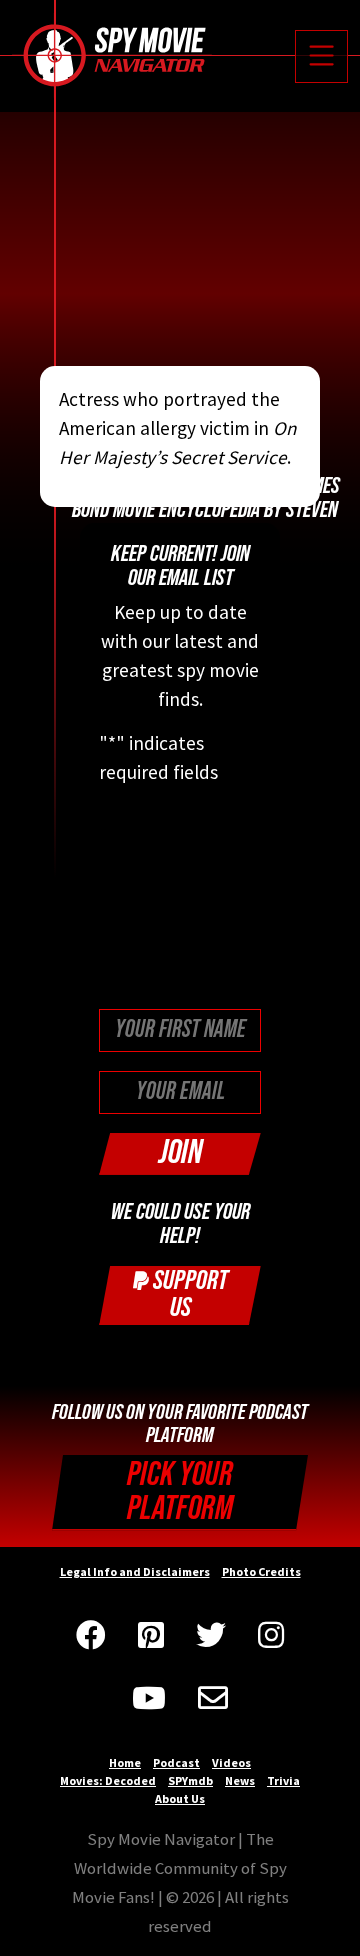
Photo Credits (261, 1571)
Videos (231, 1762)
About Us (180, 1798)
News (240, 1780)
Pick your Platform (180, 1491)
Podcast (176, 1762)
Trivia (283, 1780)
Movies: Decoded (108, 1780)
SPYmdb (190, 1780)
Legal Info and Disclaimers (135, 1571)
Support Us (188, 1294)
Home (125, 1762)
